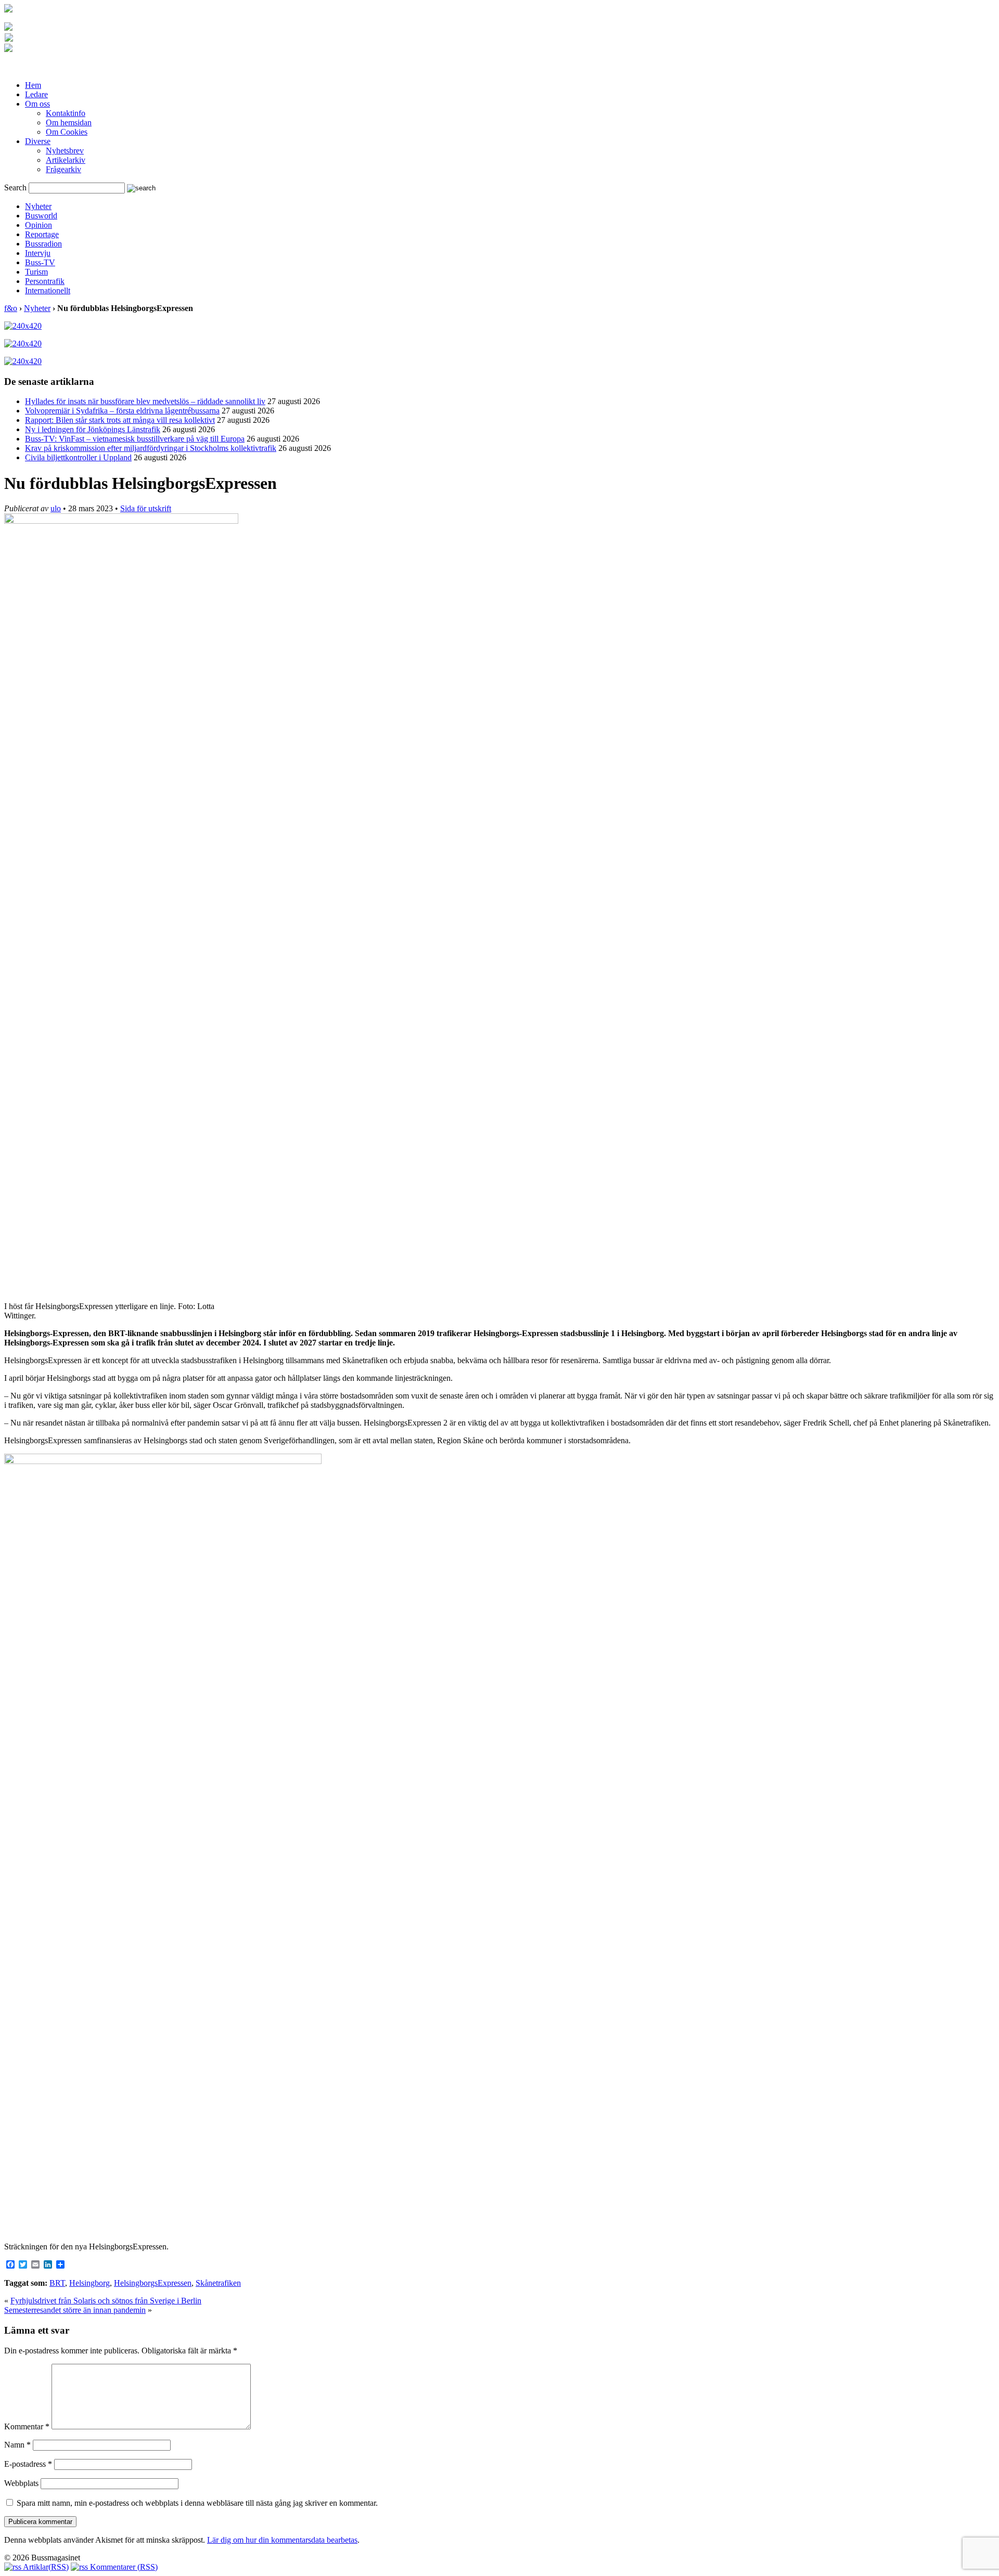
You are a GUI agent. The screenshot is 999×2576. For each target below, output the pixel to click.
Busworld (41, 216)
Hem (33, 85)
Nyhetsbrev (65, 151)
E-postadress (28, 2464)
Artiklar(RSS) (45, 2567)
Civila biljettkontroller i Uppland (78, 457)
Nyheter (38, 206)
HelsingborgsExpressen (153, 2283)
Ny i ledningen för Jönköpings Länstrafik (93, 429)
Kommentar (27, 2426)
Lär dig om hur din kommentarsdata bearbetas (282, 2540)
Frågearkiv (63, 169)
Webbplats (21, 2483)
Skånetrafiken (218, 2283)
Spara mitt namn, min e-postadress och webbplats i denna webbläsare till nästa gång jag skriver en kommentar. (197, 2503)
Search (15, 187)
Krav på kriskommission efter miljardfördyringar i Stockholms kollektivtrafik (151, 448)
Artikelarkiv (66, 160)
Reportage (42, 234)
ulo (56, 508)
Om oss (37, 104)
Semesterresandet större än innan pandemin (75, 2310)
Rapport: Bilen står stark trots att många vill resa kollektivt (120, 420)
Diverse (38, 141)
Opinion (39, 225)
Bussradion (43, 244)
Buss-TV (40, 262)
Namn (17, 2445)
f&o (11, 308)
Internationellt (48, 290)
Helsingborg (89, 2283)
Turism (36, 272)
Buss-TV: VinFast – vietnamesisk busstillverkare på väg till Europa (135, 439)
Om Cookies (67, 132)
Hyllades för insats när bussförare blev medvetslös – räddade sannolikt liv (145, 401)
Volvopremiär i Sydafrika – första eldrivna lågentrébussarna (122, 411)
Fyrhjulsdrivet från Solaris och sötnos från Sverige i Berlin (106, 2301)
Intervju (38, 253)
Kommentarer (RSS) (123, 2567)
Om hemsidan (69, 122)
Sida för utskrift (146, 508)
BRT (57, 2283)
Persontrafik (45, 281)
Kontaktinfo (66, 113)
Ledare (36, 94)
